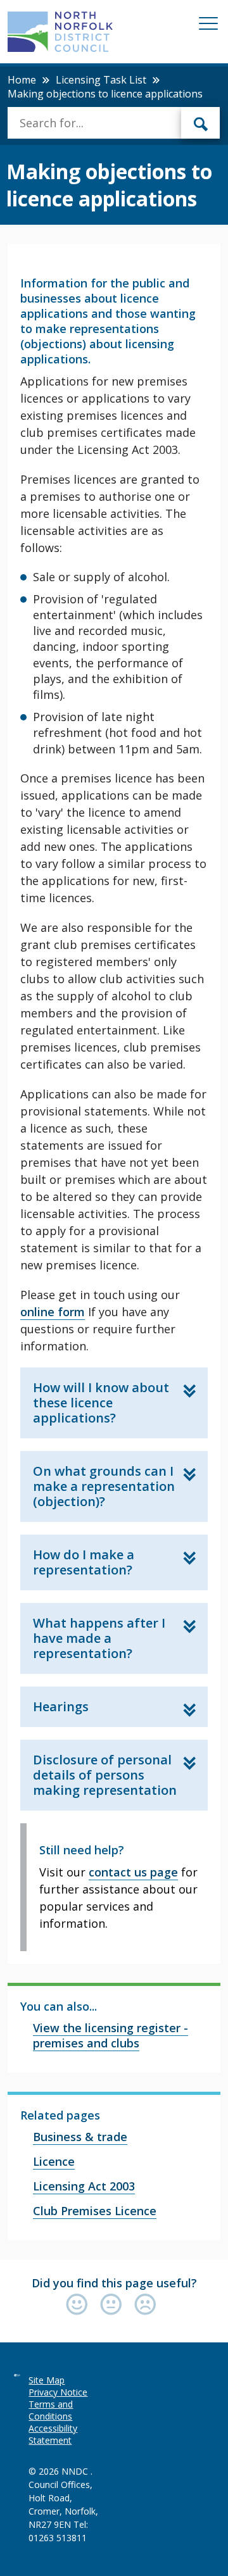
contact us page (133, 1872)
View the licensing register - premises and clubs (111, 2035)
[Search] (201, 123)
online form (53, 1312)
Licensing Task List (101, 80)
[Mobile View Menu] (208, 26)
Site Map (47, 2380)
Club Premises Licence (95, 2211)
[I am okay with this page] (114, 2305)
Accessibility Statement (53, 2434)
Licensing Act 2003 (84, 2186)
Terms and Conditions (51, 2410)
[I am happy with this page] (80, 2305)
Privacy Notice (58, 2392)
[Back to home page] (60, 32)
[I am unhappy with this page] (145, 2305)
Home (22, 80)
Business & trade (80, 2137)
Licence (54, 2161)
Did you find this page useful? (114, 2283)
